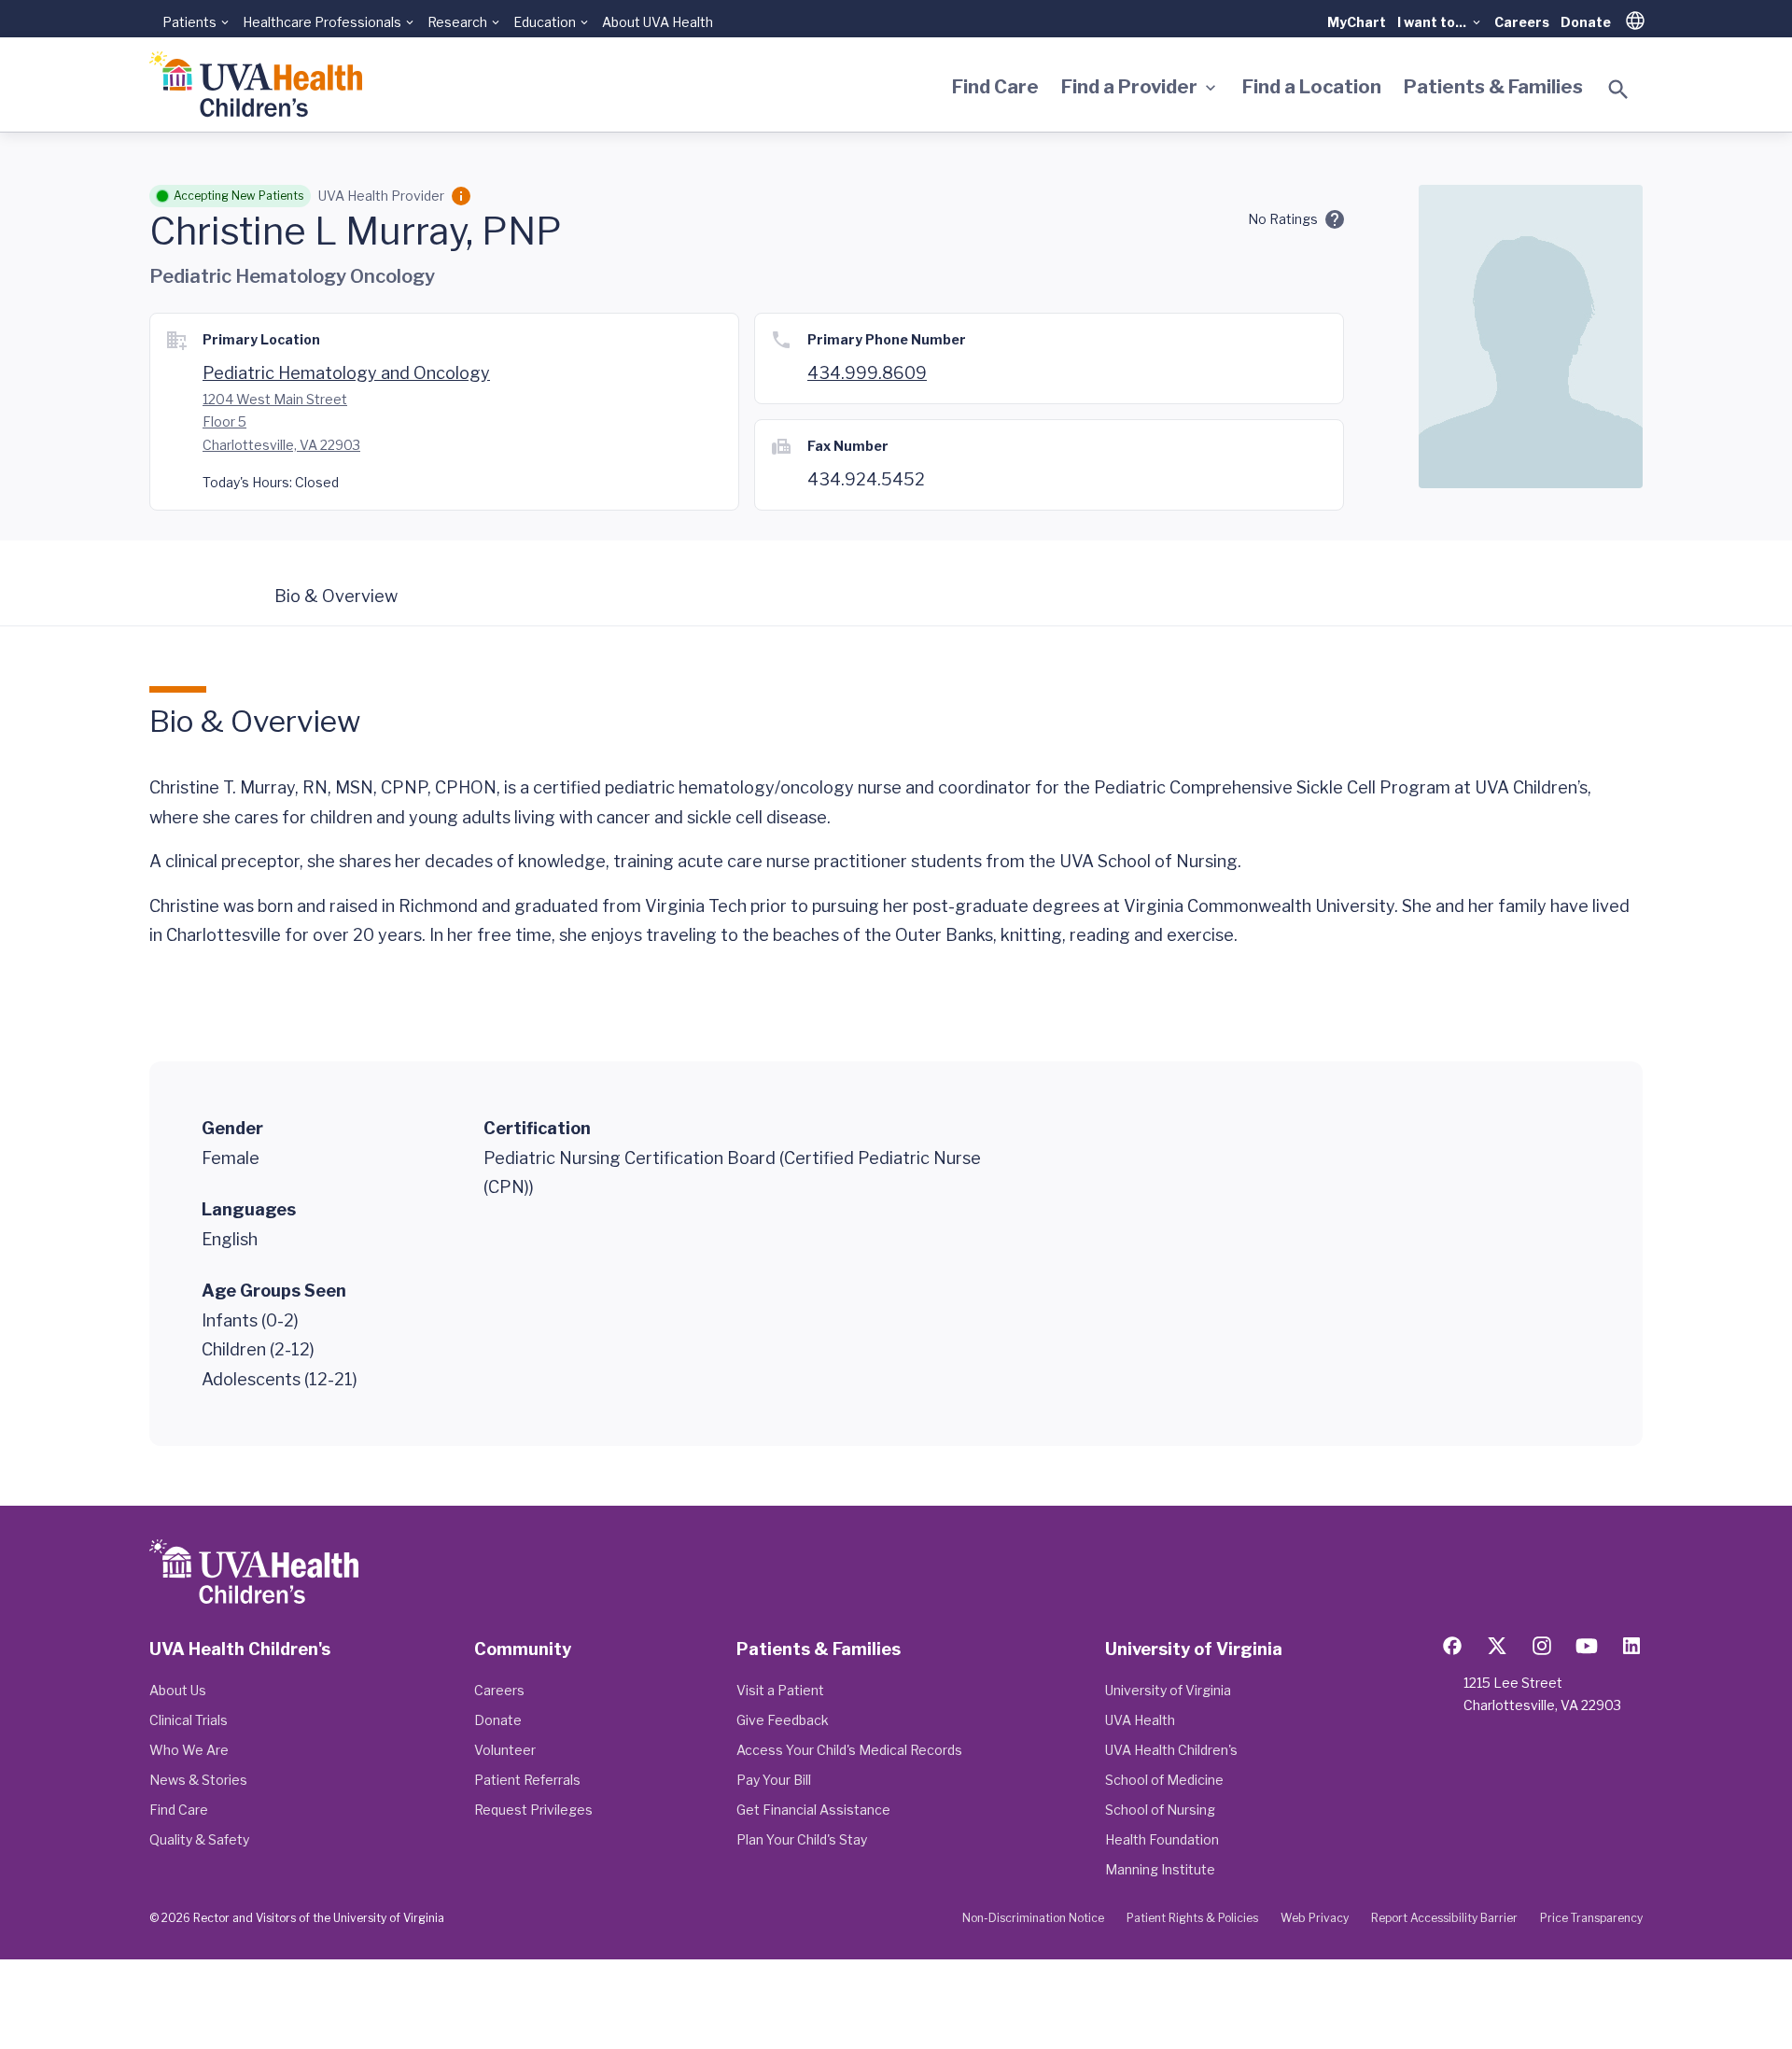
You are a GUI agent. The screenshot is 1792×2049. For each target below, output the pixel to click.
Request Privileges (533, 1810)
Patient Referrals (527, 1780)
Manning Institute (1160, 1869)
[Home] (256, 84)
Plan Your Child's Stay (802, 1839)
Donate (1586, 22)
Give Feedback (783, 1720)
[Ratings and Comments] (1335, 219)
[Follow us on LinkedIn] (1631, 1646)
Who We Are (189, 1750)
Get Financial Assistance (813, 1810)
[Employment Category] (461, 196)
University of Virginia (1168, 1690)
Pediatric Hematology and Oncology (346, 373)
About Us (178, 1690)
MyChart (1357, 22)
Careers (1522, 22)
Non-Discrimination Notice (1033, 1918)
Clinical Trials (189, 1720)
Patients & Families (1493, 87)
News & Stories (198, 1780)
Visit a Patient (780, 1690)
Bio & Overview (336, 596)
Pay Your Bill (774, 1780)
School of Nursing (1160, 1810)
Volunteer (505, 1750)
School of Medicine (1164, 1780)
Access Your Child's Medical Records (849, 1750)
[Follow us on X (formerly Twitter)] (1497, 1646)
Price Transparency (1591, 1918)
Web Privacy (1315, 1918)
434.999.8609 (867, 373)
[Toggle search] (1618, 90)
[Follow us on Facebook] (1452, 1646)
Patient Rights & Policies (1192, 1918)
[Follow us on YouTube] (1587, 1646)
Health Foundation (1162, 1839)
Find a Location (1312, 87)
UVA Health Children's (1171, 1750)
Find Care (995, 87)
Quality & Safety (199, 1839)
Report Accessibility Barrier (1444, 1918)
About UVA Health (658, 22)
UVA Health (1140, 1720)
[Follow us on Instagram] (1542, 1646)
